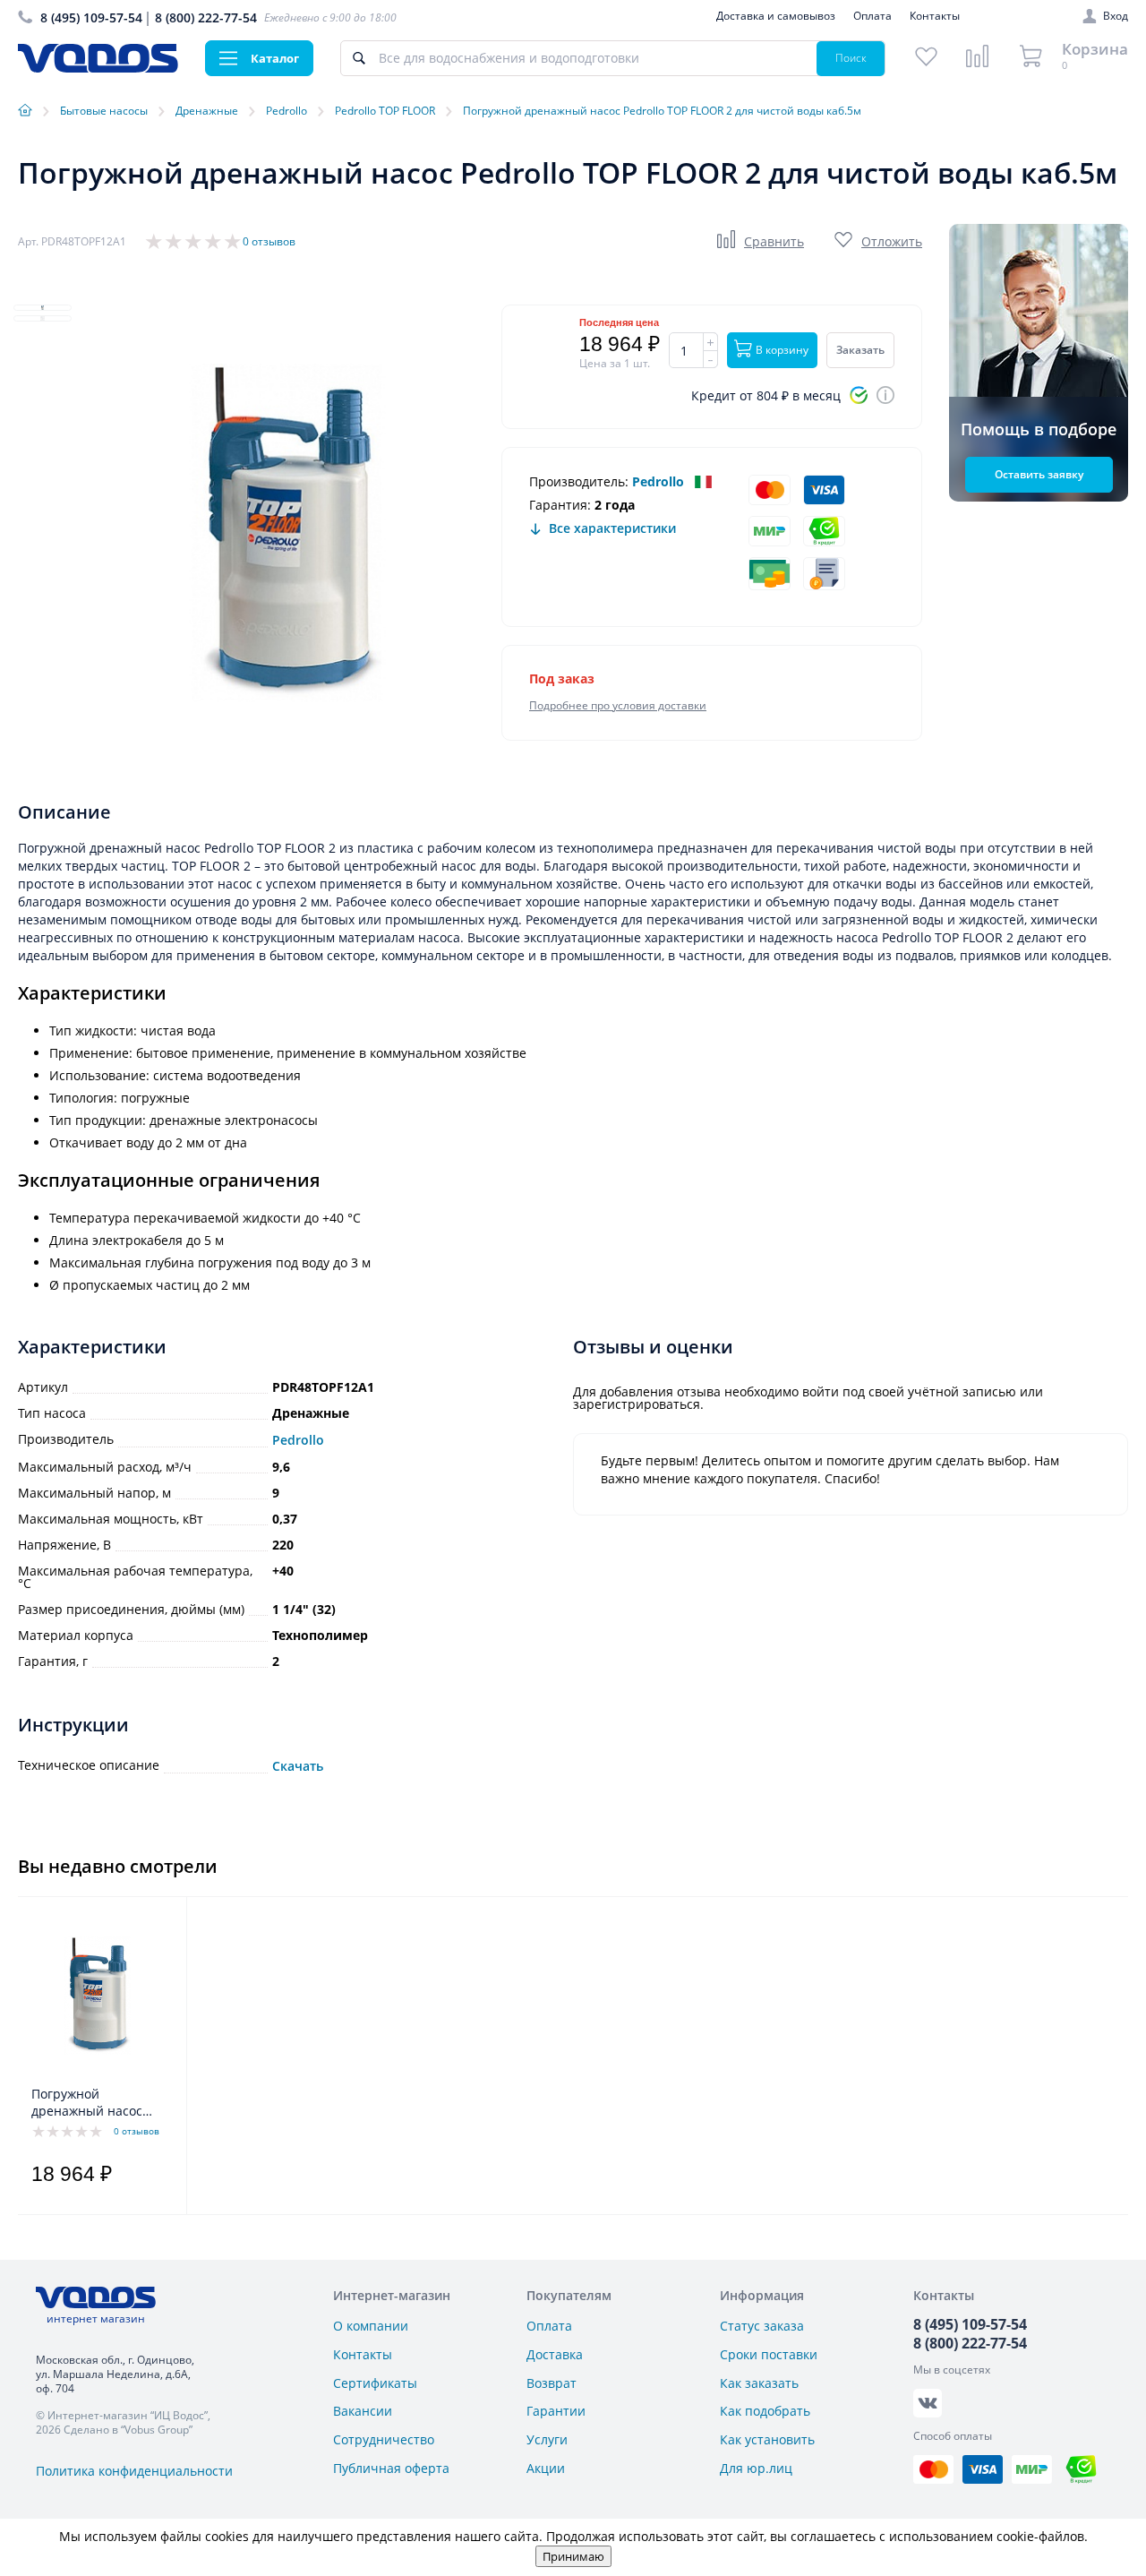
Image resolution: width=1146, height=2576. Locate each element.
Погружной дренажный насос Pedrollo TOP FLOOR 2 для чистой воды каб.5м (97, 2103)
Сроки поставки (769, 2354)
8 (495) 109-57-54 (91, 17)
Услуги (547, 2439)
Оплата (872, 16)
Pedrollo (658, 481)
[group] (286, 533)
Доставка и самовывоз (776, 16)
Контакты (935, 16)
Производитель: (579, 481)
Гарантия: (560, 505)
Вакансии (363, 2411)
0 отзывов (269, 241)
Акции (546, 2468)
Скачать (298, 1766)
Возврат (552, 2383)
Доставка (555, 2354)
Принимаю (573, 2556)
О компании (371, 2326)
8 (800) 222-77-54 (206, 17)
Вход (1116, 16)
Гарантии (556, 2411)
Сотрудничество (384, 2439)
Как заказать (759, 2383)
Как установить (767, 2439)
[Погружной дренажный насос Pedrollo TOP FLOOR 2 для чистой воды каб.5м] (97, 1996)
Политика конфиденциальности (134, 2471)
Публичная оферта (391, 2468)
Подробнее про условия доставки (618, 705)
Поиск (851, 58)
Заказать (860, 350)
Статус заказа (762, 2326)
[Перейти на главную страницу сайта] (98, 68)
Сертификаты (375, 2383)
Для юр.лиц (756, 2468)
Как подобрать (765, 2411)
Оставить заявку (1039, 474)
